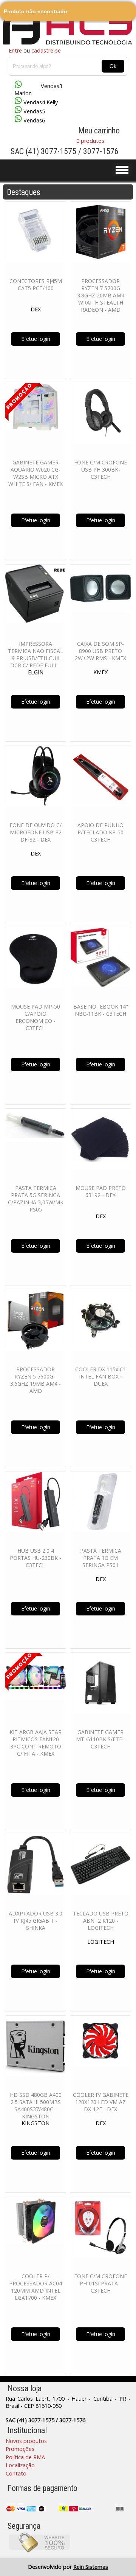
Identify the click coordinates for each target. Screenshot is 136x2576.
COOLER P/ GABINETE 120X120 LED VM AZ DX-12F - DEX (101, 2102)
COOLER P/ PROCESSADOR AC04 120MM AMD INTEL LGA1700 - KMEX (36, 2287)
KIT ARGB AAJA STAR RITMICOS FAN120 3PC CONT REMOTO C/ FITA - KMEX (36, 1743)
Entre (15, 50)
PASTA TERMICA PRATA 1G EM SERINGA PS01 (101, 1558)
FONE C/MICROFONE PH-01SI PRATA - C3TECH (100, 2283)
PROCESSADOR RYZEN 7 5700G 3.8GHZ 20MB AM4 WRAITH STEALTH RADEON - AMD (101, 295)
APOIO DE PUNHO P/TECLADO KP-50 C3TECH (100, 832)
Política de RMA (25, 2457)
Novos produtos (26, 2441)
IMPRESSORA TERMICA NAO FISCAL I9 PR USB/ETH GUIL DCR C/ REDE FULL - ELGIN (36, 658)
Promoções (20, 2449)
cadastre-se (46, 50)
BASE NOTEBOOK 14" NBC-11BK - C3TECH (101, 1010)
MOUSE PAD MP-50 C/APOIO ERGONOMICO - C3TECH (36, 1017)
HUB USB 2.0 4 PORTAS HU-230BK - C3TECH (36, 1558)
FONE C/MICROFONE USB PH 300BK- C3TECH (100, 470)
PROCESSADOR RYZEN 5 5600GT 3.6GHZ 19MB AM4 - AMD (36, 1380)
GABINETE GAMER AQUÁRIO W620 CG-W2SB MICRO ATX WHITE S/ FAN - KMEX (36, 473)
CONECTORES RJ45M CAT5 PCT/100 (36, 285)
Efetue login (36, 339)
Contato (16, 2473)
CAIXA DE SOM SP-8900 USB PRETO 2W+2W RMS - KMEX (100, 651)
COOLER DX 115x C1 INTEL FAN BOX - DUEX (101, 1376)
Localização (20, 2465)
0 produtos (90, 141)
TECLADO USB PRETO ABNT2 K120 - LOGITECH (101, 1921)
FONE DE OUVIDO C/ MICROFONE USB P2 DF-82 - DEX (36, 832)
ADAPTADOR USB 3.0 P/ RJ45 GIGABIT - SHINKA (36, 1921)
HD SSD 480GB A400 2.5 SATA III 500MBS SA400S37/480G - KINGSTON (36, 2106)
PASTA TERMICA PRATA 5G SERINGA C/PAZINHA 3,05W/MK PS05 (36, 1199)
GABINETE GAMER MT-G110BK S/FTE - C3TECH (101, 1739)
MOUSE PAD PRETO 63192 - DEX (101, 1191)
